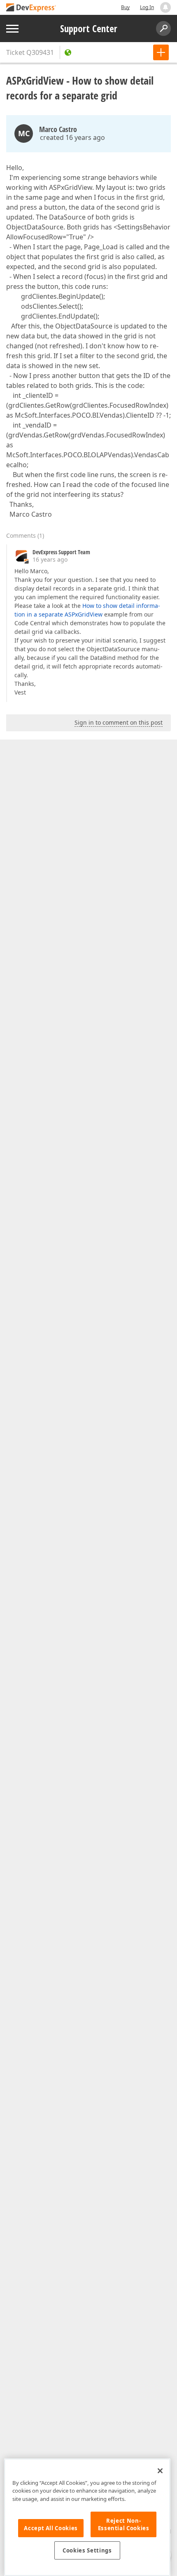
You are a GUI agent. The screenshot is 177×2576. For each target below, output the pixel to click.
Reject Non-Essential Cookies (124, 2524)
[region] (87, 2517)
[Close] (160, 2471)
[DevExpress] (31, 8)
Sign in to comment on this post (119, 722)
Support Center (89, 28)
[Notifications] (165, 7)
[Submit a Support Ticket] (161, 52)
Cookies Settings (87, 2550)
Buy (125, 7)
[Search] (163, 28)
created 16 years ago (72, 137)
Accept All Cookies (51, 2528)
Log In (147, 7)
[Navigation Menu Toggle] (12, 29)
